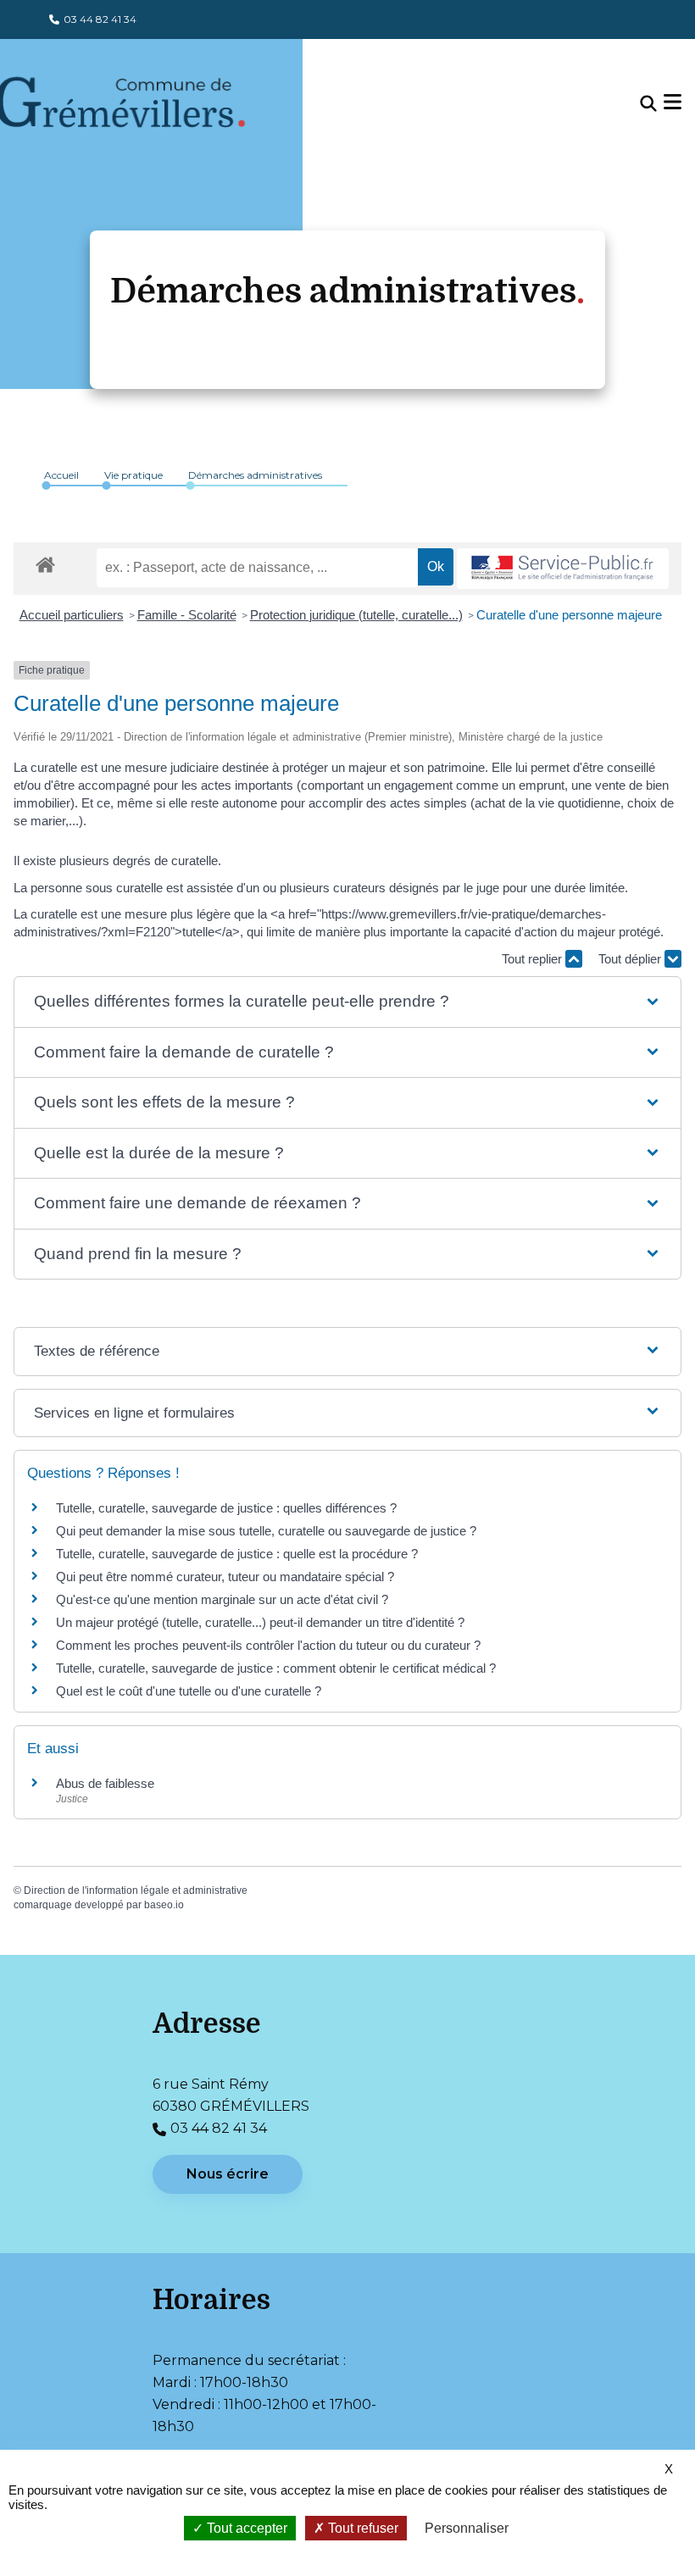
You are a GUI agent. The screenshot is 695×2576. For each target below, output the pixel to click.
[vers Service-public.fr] (563, 569)
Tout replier (534, 959)
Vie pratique (133, 475)
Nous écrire (228, 2174)
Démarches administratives (255, 475)
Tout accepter (245, 2528)
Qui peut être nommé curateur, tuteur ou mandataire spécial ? (225, 1577)
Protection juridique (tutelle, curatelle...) (356, 615)
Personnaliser (467, 2528)
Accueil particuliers (72, 615)
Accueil (61, 475)
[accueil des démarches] (45, 562)
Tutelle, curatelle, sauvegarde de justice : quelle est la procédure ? (237, 1554)
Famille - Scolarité (187, 615)
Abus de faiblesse (105, 1783)
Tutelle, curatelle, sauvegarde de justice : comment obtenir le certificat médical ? (276, 1668)
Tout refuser (361, 2528)
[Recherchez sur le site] (648, 104)
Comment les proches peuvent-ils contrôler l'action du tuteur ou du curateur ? (268, 1645)
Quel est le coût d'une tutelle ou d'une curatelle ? (189, 1691)
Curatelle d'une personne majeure (569, 615)
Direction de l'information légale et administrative (136, 1890)
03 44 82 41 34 (100, 19)
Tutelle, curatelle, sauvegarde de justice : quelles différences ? (226, 1508)
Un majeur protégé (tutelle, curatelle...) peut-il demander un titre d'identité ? (260, 1622)
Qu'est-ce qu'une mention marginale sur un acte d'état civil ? (222, 1599)
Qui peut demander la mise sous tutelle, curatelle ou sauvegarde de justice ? (266, 1531)
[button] (347, 1002)
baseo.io (164, 1905)
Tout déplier (631, 959)
